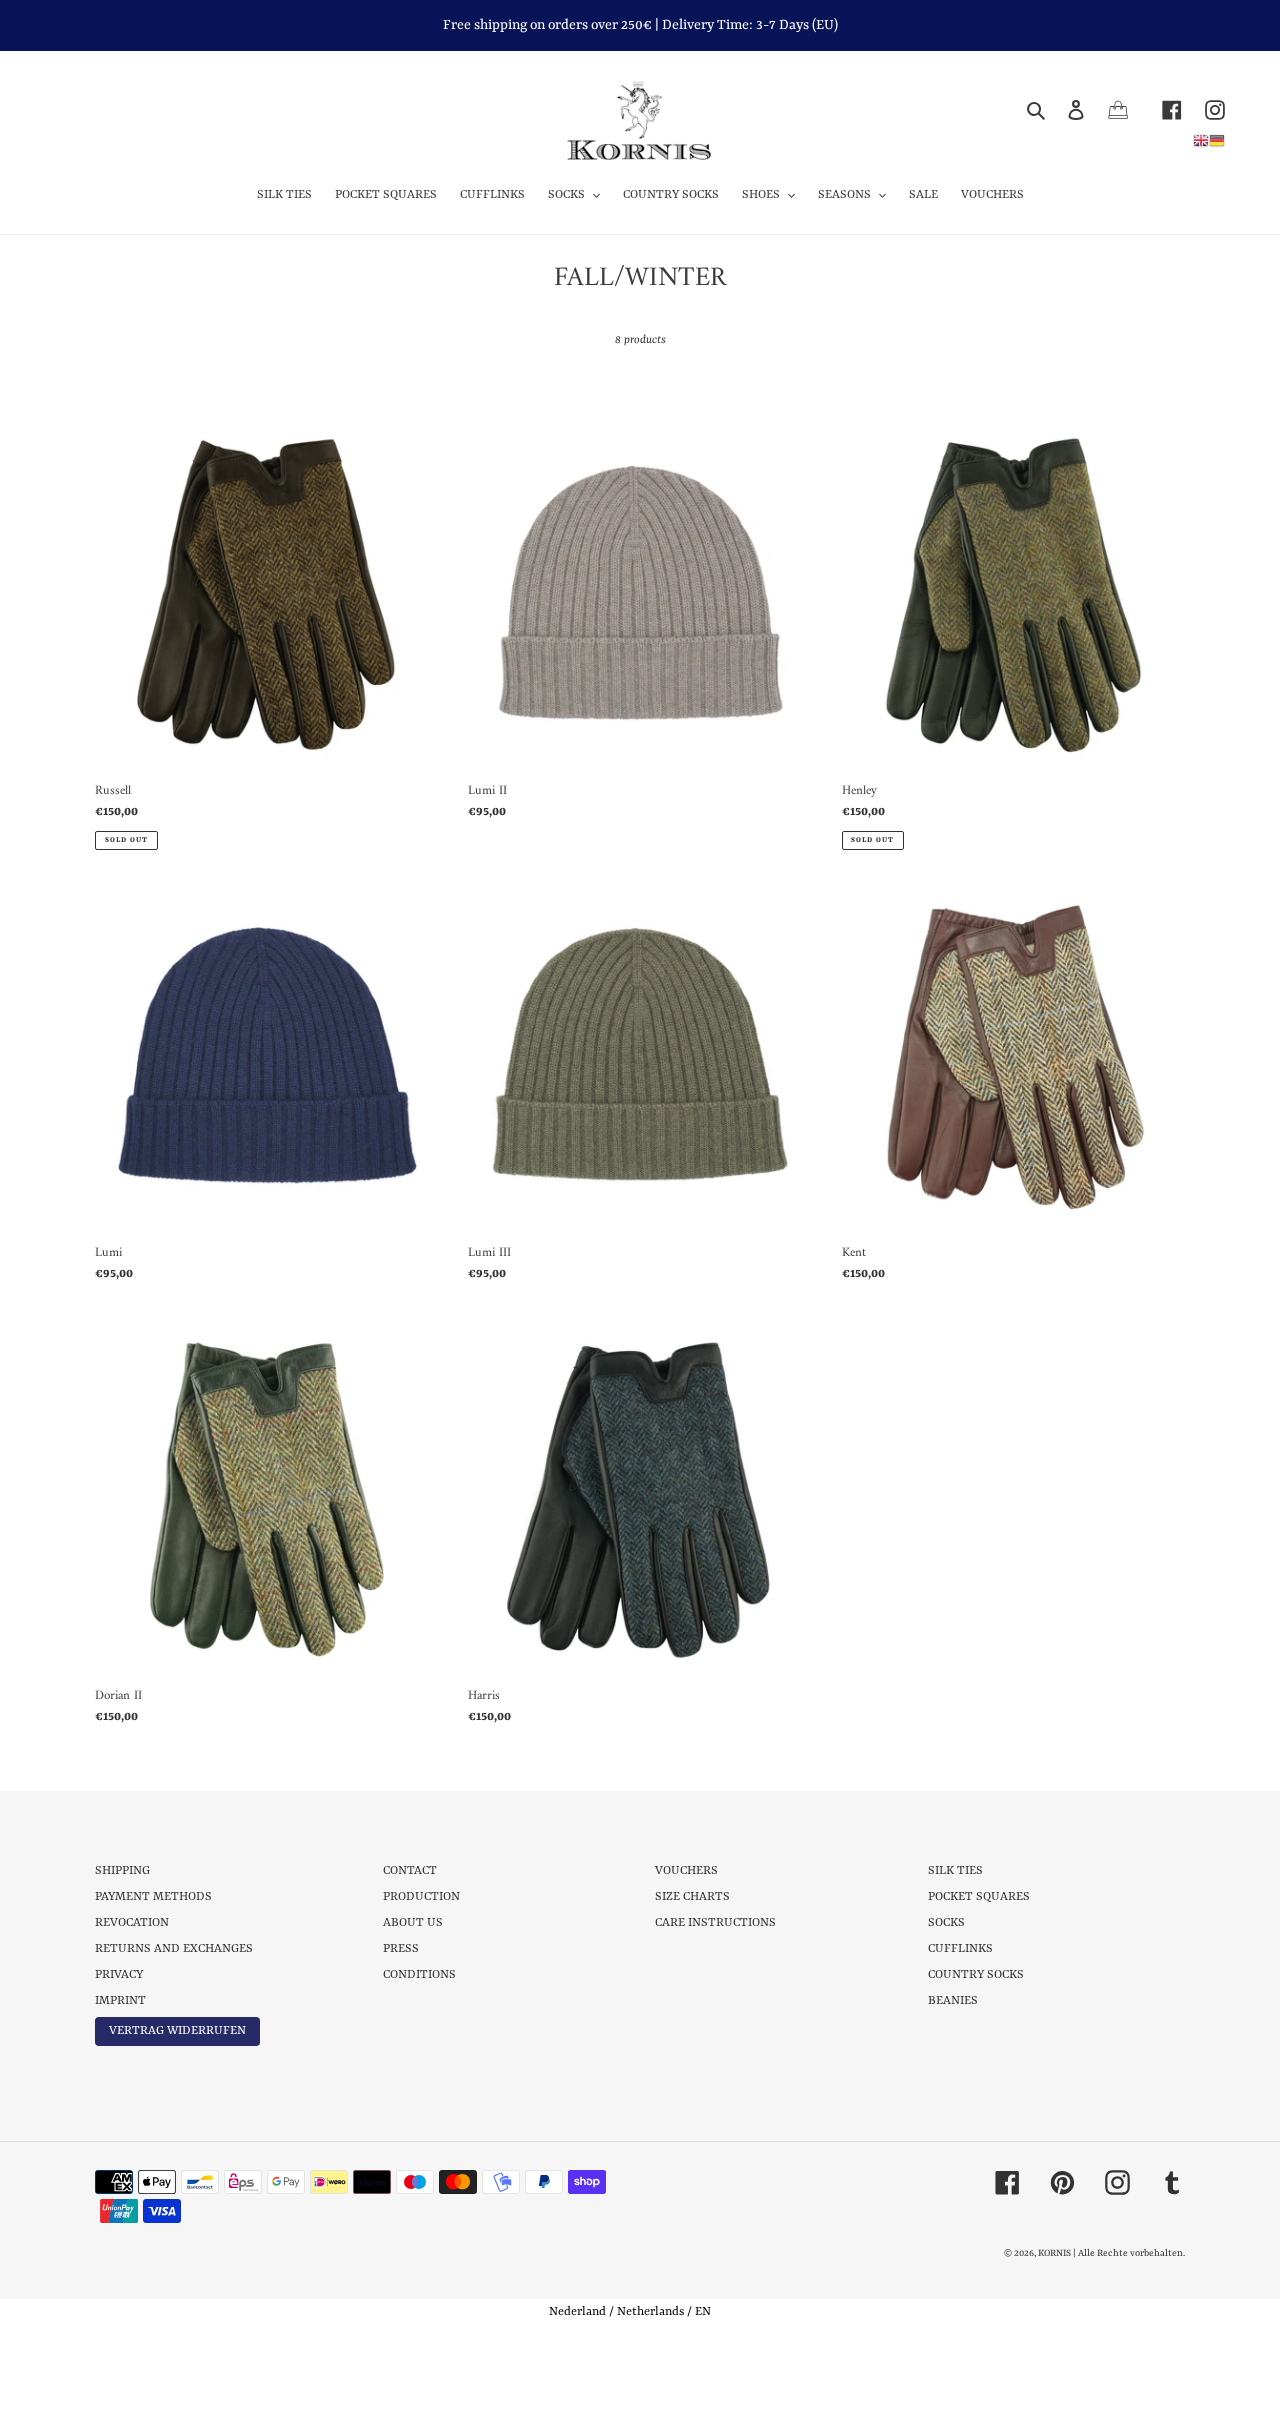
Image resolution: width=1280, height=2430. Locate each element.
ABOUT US (413, 1923)
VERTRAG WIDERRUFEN (177, 2031)
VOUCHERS (686, 1871)
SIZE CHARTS (692, 1897)
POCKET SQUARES (979, 1897)
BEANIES (953, 2001)
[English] (1201, 140)
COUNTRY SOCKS (976, 1975)
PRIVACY (119, 1975)
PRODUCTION (421, 1897)
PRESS (401, 1949)
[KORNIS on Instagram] (1203, 109)
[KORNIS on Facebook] (1160, 109)
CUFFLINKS (960, 1949)
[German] (1217, 140)
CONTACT (410, 1871)
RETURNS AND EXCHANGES (174, 1949)
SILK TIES (955, 1871)
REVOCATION (132, 1923)
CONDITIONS (419, 1975)
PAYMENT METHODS (153, 1897)
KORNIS (1054, 2253)
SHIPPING (122, 1871)
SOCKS (946, 1923)
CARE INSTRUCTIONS (715, 1923)
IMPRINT (120, 2001)
